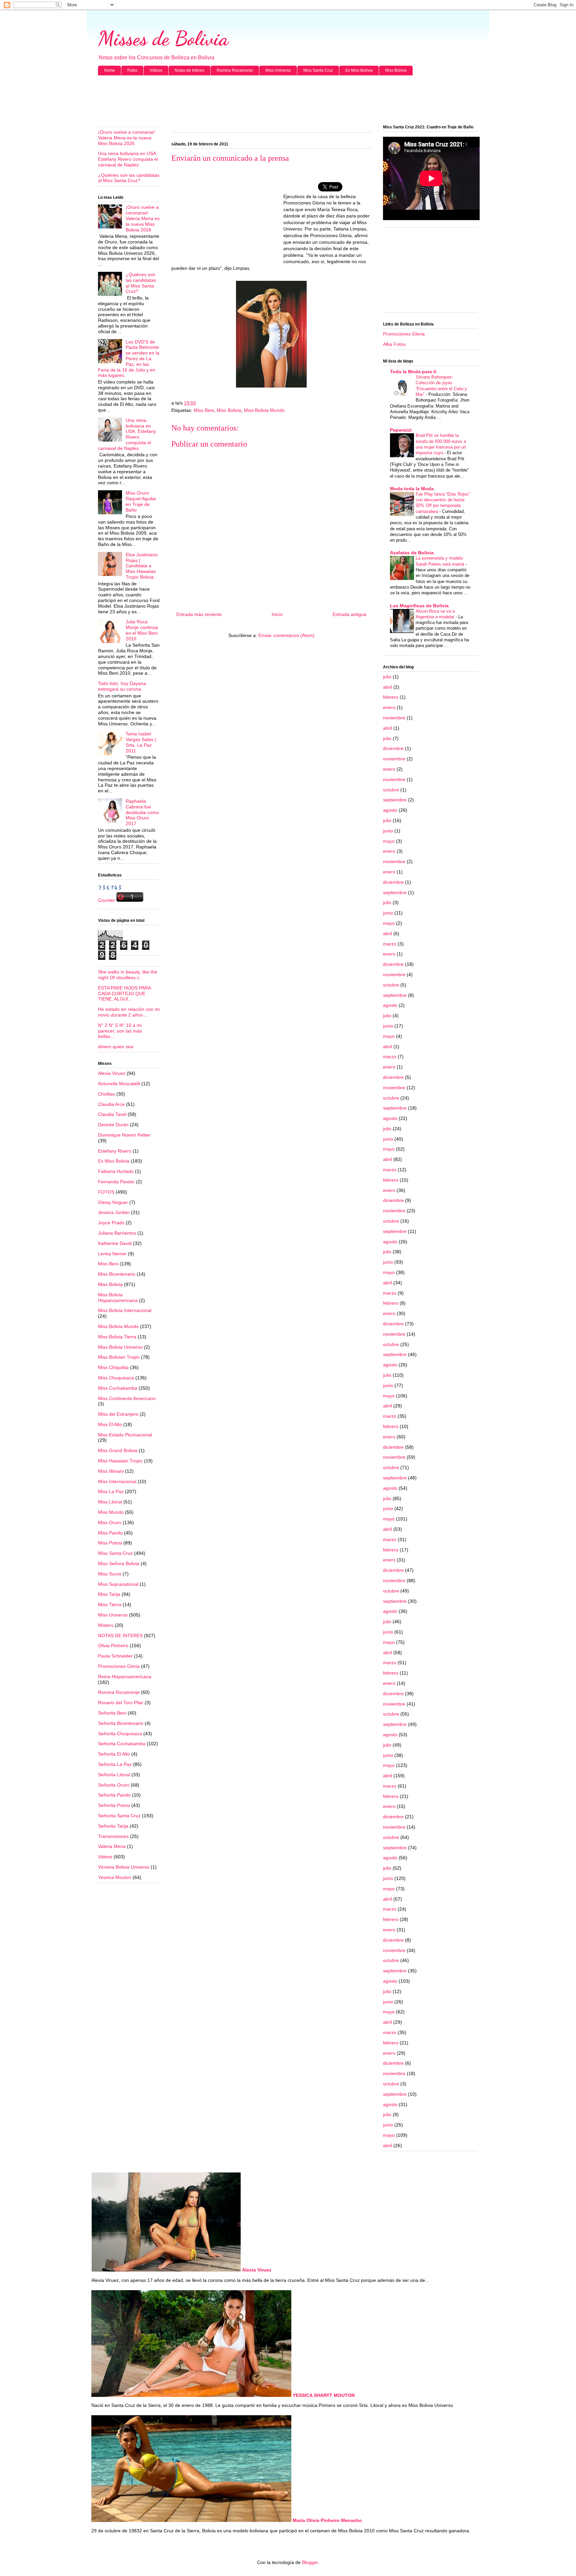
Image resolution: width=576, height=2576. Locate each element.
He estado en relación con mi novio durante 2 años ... (129, 1012)
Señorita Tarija (113, 1826)
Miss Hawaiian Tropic (120, 1461)
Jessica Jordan (114, 1212)
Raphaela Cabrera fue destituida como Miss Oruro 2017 (142, 812)
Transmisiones (113, 1836)
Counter (106, 900)
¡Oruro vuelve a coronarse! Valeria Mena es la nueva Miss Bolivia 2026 (126, 138)
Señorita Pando (114, 1795)
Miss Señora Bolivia (119, 1563)
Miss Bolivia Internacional (125, 1310)
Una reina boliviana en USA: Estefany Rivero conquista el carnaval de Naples (128, 159)
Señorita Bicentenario (121, 1723)
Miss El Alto (110, 1424)
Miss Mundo (111, 1512)
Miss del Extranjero (118, 1414)
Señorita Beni (112, 1713)
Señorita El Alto (114, 1754)
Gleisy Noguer (113, 1202)
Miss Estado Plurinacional (125, 1435)
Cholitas (106, 1094)
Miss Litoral (110, 1502)
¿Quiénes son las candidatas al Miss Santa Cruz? (129, 178)
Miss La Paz (111, 1491)
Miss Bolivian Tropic (119, 1357)
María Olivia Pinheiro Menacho (327, 2520)
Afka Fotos (394, 344)
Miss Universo (278, 70)
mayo (389, 841)
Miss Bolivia (396, 70)
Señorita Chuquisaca (120, 1734)
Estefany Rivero (115, 1151)
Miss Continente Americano (127, 1398)
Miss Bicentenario (117, 1274)
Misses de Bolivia (163, 38)
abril (387, 687)
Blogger (310, 2562)
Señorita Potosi (114, 1805)
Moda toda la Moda (412, 489)
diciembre (393, 748)
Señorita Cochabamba (122, 1744)
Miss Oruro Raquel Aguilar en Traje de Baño (141, 501)
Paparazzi (401, 430)
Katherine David (115, 1243)
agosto (390, 810)
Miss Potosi (110, 1543)
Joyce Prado (111, 1223)
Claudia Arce (111, 1104)
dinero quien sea (116, 1047)
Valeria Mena (112, 1846)
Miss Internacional (117, 1481)
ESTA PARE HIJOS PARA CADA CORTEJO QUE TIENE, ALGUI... (124, 994)
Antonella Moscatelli (119, 1084)
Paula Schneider (115, 1656)
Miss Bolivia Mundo (264, 410)
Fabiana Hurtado (116, 1171)
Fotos (132, 70)
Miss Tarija (109, 1594)
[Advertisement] (288, 100)
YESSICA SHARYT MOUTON (324, 2395)
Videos (156, 70)
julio (387, 677)
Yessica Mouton (115, 1877)
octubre (391, 790)
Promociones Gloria (119, 1666)
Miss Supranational (118, 1584)
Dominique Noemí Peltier (124, 1135)
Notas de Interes (189, 70)
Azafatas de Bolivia (412, 553)
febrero (391, 697)
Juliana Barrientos (117, 1233)
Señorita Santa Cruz (119, 1816)
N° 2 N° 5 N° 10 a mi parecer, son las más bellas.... (120, 1031)
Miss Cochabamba (118, 1388)
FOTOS (106, 1192)
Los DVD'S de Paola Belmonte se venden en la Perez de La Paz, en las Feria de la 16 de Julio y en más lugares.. (129, 359)
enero (389, 707)
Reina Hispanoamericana (125, 1677)
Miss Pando (110, 1533)
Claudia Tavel (112, 1114)
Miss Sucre (110, 1574)
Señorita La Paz (115, 1764)
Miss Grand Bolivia (118, 1450)
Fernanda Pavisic (116, 1182)
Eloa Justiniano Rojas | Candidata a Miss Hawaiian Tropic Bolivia (142, 566)
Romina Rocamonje (235, 70)
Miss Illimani (111, 1471)
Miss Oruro (110, 1522)
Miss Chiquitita (113, 1367)
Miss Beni (204, 410)
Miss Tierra (110, 1604)
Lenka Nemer (112, 1254)
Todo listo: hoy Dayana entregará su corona (122, 686)
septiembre (395, 800)
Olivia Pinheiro (113, 1646)
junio (388, 831)
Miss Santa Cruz (318, 70)
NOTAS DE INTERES (120, 1636)
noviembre (394, 718)
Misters (106, 1625)
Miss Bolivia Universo (120, 1347)
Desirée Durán (113, 1125)
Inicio (277, 614)
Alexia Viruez (112, 1073)
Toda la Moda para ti (413, 372)
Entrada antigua (349, 614)
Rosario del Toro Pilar (121, 1703)
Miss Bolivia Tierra (117, 1337)
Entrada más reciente (199, 614)
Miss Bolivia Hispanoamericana (118, 1298)
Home (109, 70)
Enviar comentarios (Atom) (286, 635)
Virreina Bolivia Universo (124, 1867)
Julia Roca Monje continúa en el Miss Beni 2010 (142, 630)
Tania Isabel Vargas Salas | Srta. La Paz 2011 (141, 742)
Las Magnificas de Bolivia (419, 606)
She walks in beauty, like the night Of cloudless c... (128, 975)
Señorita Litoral (114, 1775)
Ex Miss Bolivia (359, 70)
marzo (390, 944)
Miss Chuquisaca (116, 1378)
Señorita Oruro (114, 1785)
